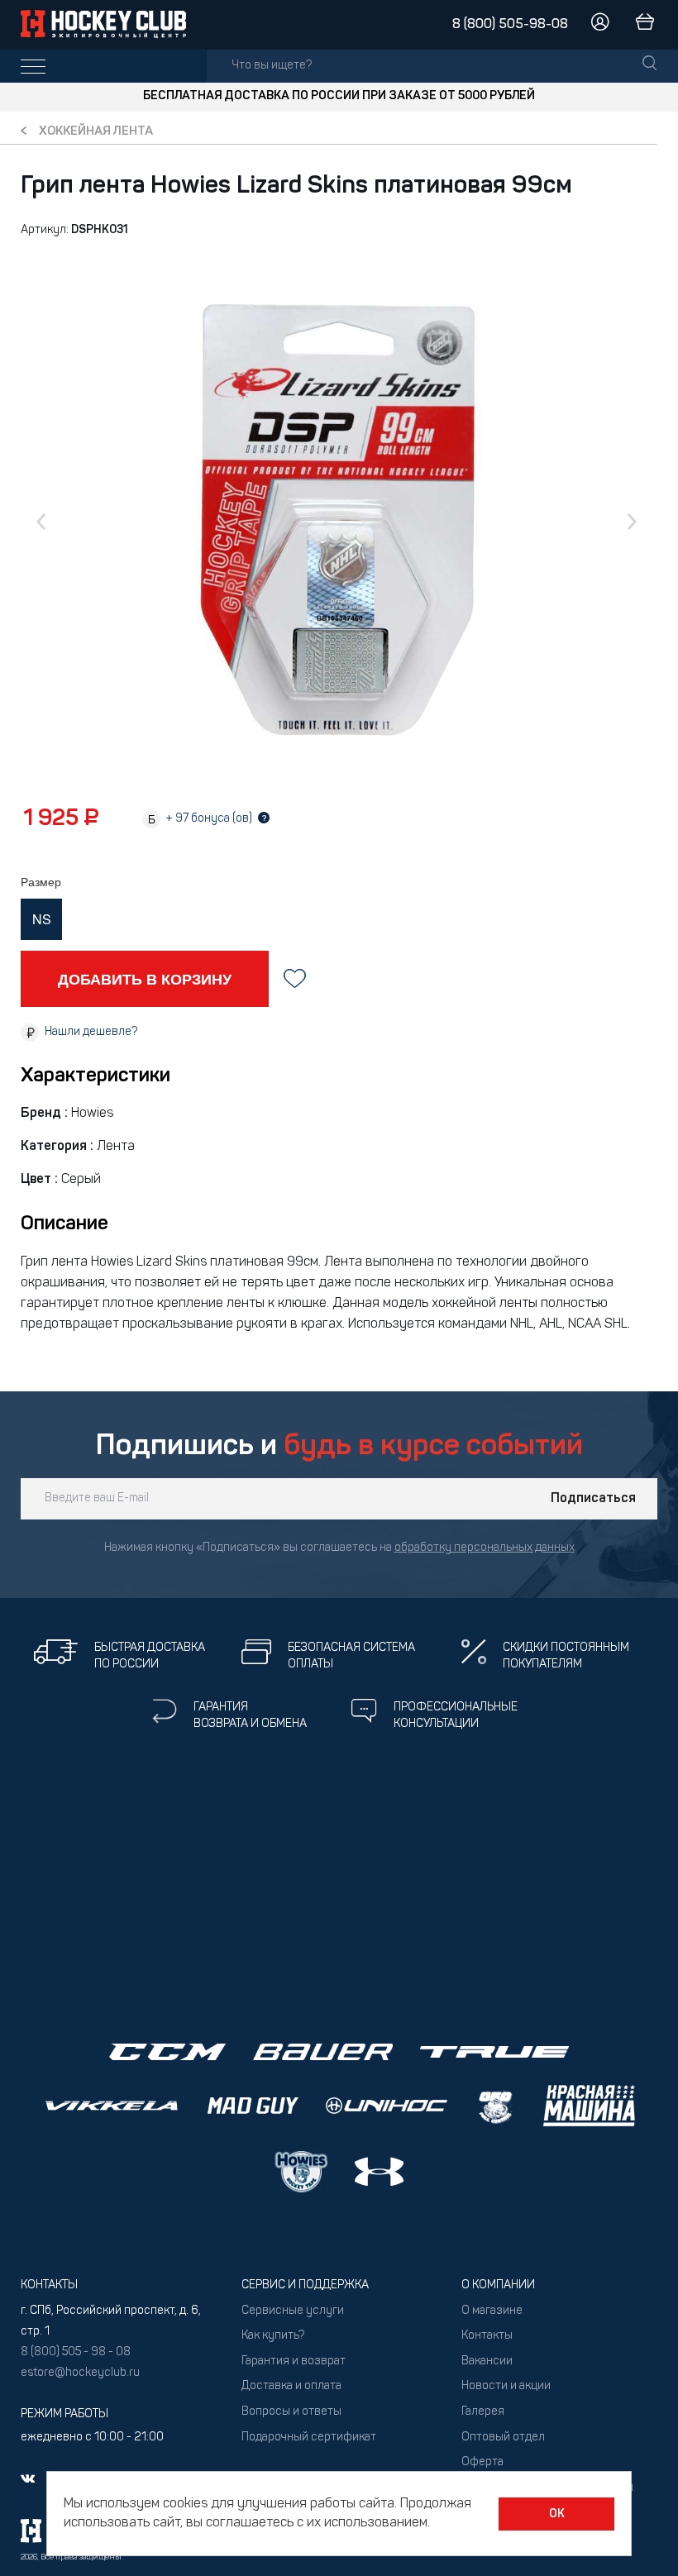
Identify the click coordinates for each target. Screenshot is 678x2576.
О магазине (492, 2311)
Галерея (483, 2412)
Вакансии (487, 2361)
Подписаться (593, 1499)
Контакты (487, 2336)
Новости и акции (506, 2386)
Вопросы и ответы (291, 2412)
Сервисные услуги (293, 2311)
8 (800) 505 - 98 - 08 (76, 2352)
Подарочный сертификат (309, 2438)
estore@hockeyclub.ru (80, 2373)
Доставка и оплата (291, 2386)
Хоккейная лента (96, 132)
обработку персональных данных (485, 1548)
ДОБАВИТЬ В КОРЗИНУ (145, 979)
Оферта (482, 2462)
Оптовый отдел (503, 2438)
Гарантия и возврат (294, 2361)
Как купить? (273, 2336)
